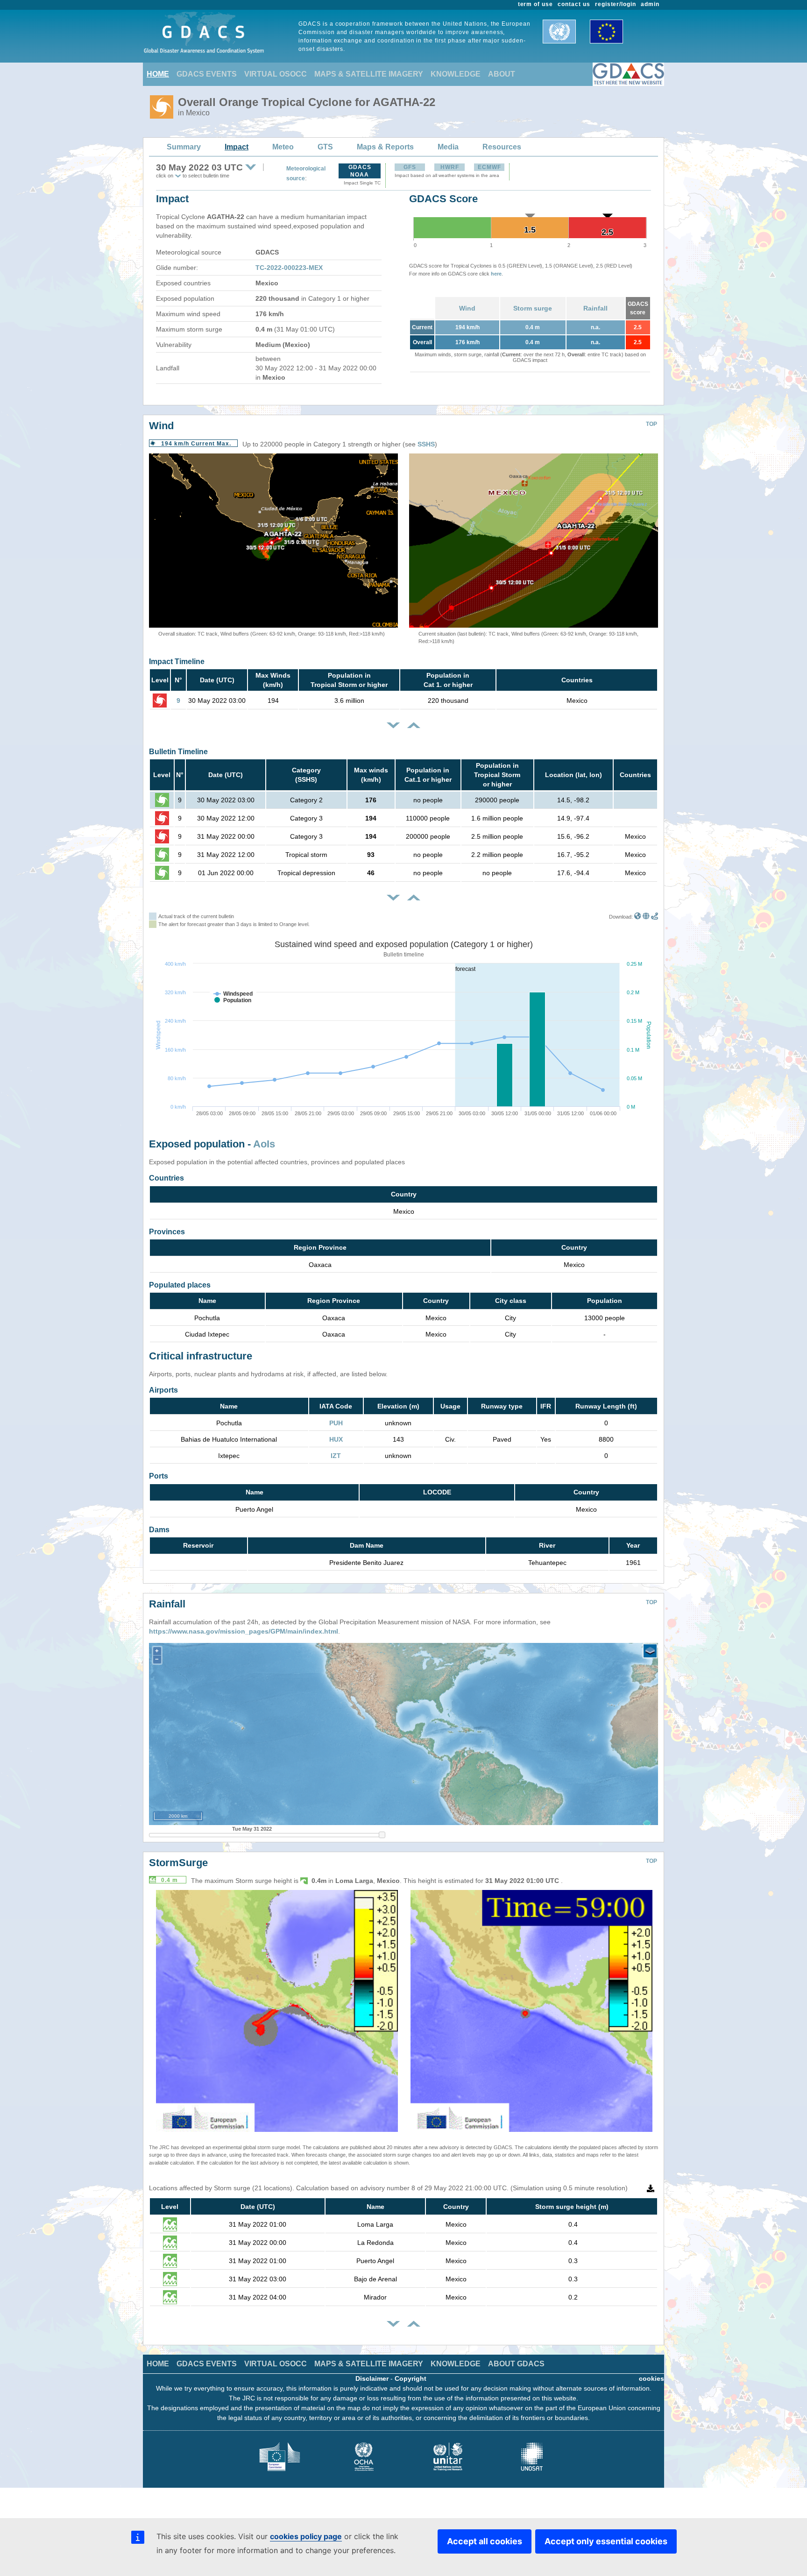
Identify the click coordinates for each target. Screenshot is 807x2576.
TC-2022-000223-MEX (289, 268)
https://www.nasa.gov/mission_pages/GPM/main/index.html (244, 1631)
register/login (616, 4)
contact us (574, 4)
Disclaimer (372, 2378)
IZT (336, 1456)
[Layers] (650, 1651)
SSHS (426, 444)
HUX (336, 1439)
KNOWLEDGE (456, 74)
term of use (536, 4)
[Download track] (655, 917)
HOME (158, 74)
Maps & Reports (385, 147)
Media (448, 147)
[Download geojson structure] (646, 917)
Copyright (411, 2378)
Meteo (283, 147)
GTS (325, 147)
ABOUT (502, 74)
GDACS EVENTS (207, 74)
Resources (502, 147)
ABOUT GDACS (516, 2364)
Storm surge (533, 308)
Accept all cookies (485, 2541)
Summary (184, 147)
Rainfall (595, 308)
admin (650, 4)
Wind (467, 308)
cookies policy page (306, 2536)
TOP (651, 424)
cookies (651, 2378)
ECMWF (489, 167)
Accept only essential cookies (606, 2541)
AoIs (264, 1144)
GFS (410, 167)
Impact (237, 147)
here (496, 274)
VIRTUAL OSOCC (276, 74)
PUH (336, 1423)
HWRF (450, 167)
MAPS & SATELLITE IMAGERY (369, 74)
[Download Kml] (638, 917)
